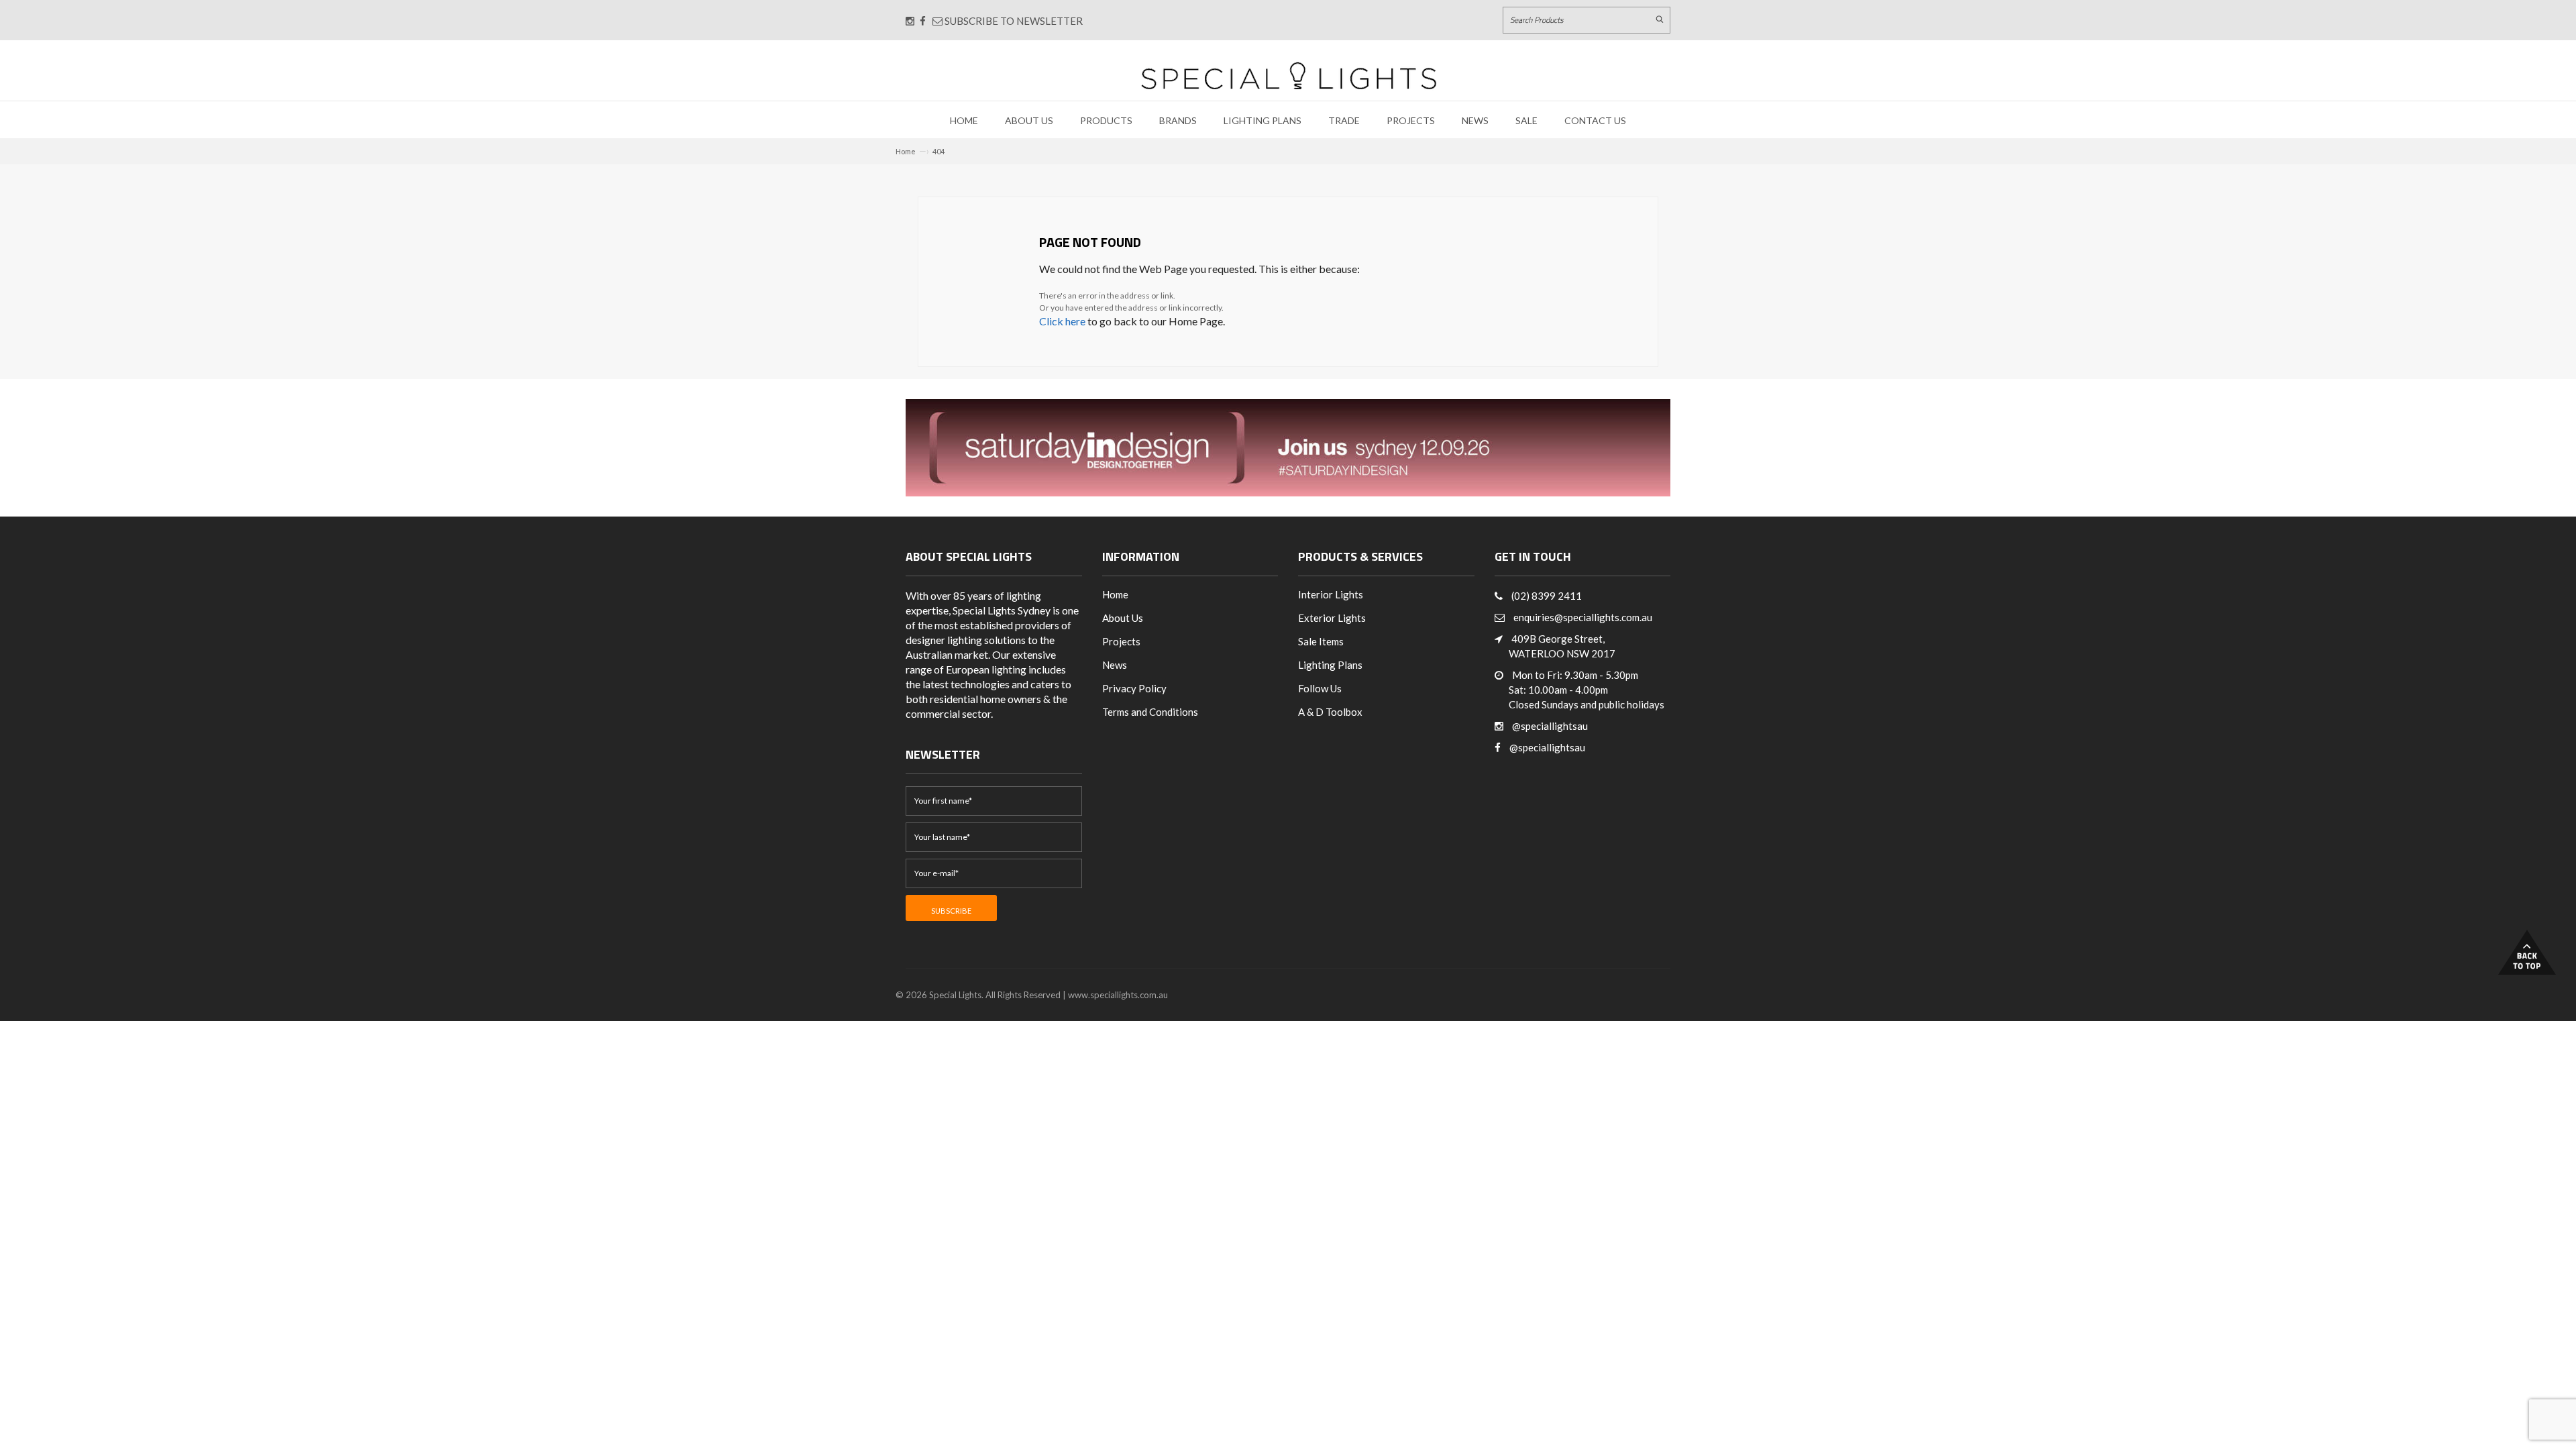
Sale (1526, 120)
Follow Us (1320, 688)
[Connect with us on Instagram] (910, 21)
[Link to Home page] (1289, 75)
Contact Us (1595, 120)
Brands (1178, 120)
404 (938, 151)
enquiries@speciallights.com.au (1583, 617)
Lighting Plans (1263, 120)
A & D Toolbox (1330, 712)
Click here (1062, 321)
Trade (1344, 120)
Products (1106, 120)
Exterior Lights (1332, 618)
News (1475, 120)
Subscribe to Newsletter (1013, 21)
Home (964, 120)
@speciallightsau (1550, 726)
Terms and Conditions (1150, 712)
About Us (1029, 120)
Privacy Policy (1134, 688)
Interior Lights (1331, 594)
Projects (1411, 120)
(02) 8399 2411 (1547, 596)
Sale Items (1321, 641)
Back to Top (2527, 952)
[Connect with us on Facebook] (923, 21)
